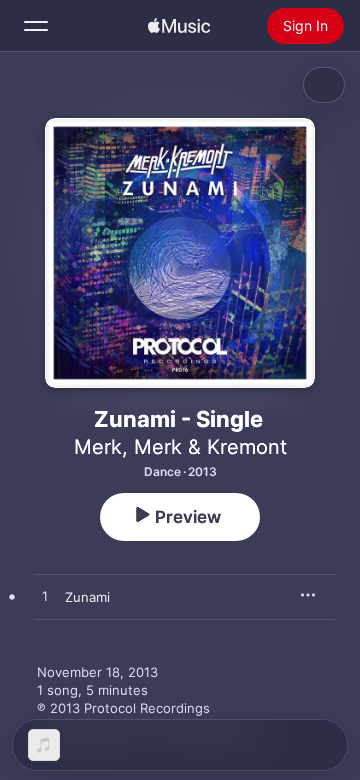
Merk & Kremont (210, 447)
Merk (98, 447)
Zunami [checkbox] (87, 597)
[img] (179, 26)
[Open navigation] (36, 26)
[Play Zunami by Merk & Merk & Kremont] (45, 597)
